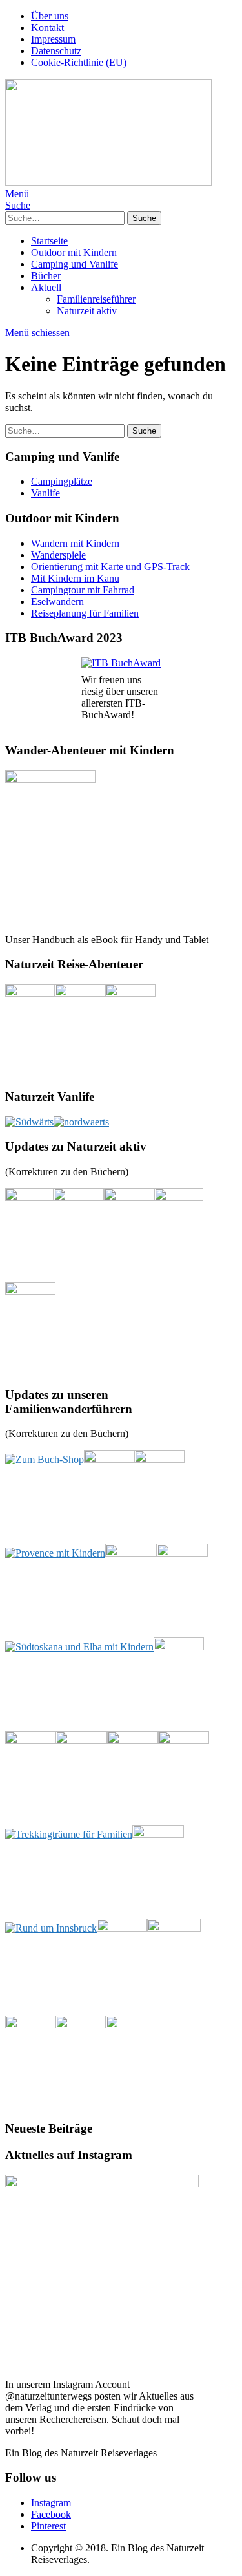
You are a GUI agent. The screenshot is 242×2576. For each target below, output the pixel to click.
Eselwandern (57, 601)
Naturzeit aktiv (87, 311)
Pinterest (48, 2526)
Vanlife (45, 493)
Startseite (49, 241)
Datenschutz (56, 51)
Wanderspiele (58, 555)
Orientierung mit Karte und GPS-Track (110, 567)
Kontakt (47, 27)
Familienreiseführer (96, 299)
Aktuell (46, 287)
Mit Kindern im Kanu (75, 578)
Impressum (53, 39)
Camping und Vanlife (75, 264)
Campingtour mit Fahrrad (83, 590)
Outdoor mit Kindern (74, 252)
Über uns (50, 16)
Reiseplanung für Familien (85, 613)
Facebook (51, 2514)
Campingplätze (62, 481)
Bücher (46, 276)
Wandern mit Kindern (75, 543)
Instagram (51, 2503)
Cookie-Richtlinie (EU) (79, 62)
